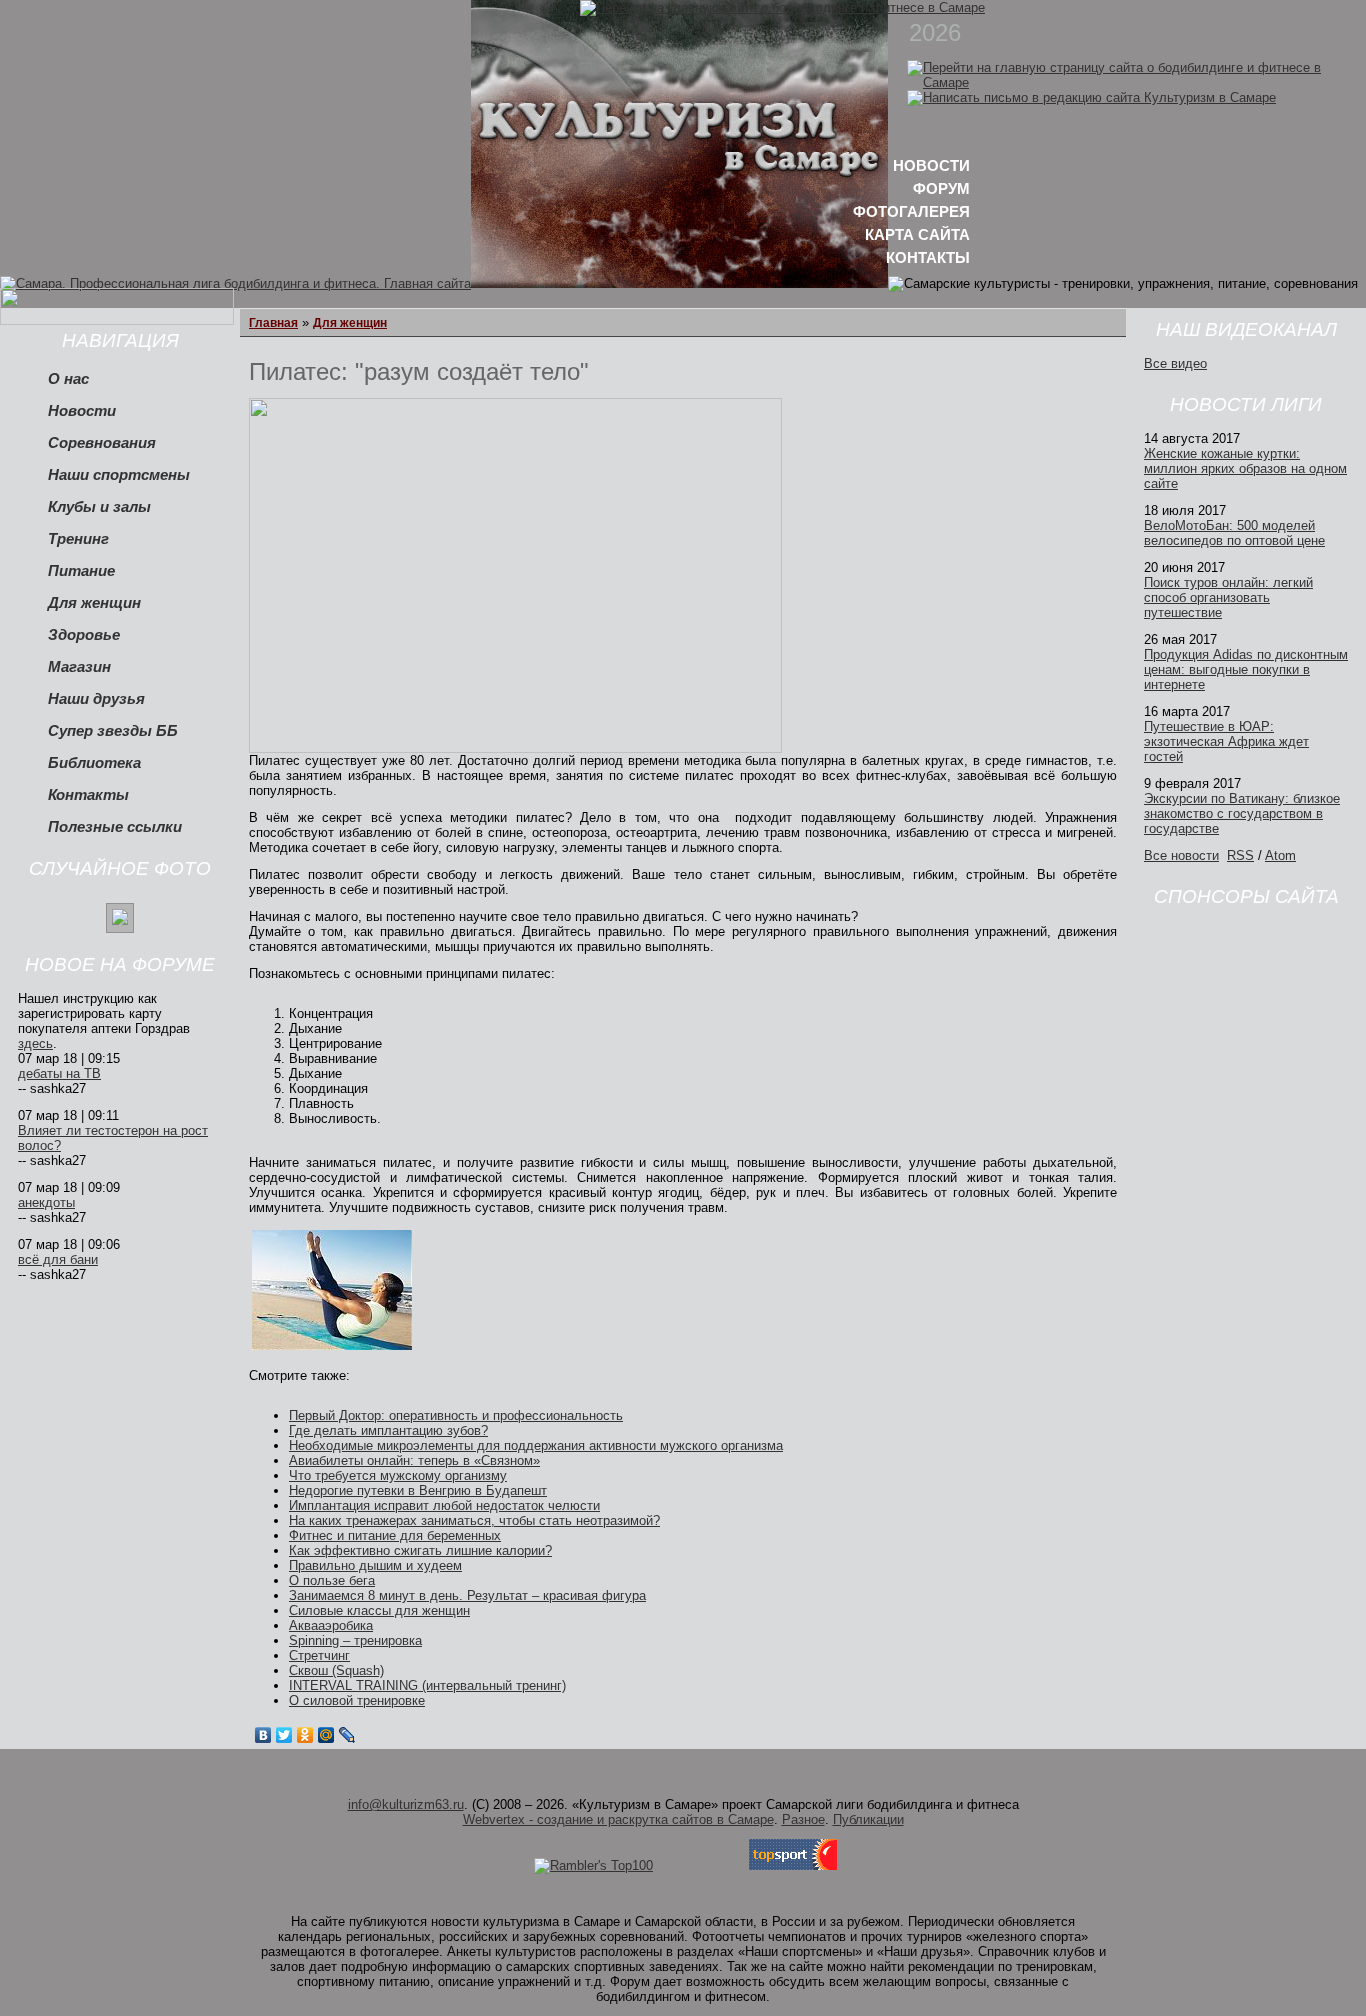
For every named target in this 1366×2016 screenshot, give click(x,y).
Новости (82, 411)
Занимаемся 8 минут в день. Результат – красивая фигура (467, 1595)
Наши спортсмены (119, 475)
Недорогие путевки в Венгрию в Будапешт (418, 1490)
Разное (803, 1819)
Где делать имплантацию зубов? (388, 1430)
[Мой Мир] (326, 1735)
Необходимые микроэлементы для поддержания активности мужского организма (536, 1445)
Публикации (868, 1819)
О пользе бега (332, 1580)
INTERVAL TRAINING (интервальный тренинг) (427, 1685)
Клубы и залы (99, 507)
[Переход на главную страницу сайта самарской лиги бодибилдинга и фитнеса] (782, 7)
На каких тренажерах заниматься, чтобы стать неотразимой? (474, 1520)
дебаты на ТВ (59, 1073)
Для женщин (94, 603)
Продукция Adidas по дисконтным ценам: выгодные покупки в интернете (1246, 669)
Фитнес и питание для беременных (395, 1535)
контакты (928, 257)
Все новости (1181, 855)
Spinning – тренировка (355, 1640)
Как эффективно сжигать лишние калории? (420, 1550)
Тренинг (78, 539)
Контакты (88, 795)
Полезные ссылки (115, 827)
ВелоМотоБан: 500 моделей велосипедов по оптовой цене (1234, 533)
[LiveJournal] (347, 1735)
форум (941, 188)
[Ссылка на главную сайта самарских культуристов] (1136, 82)
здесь (35, 1043)
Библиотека (94, 763)
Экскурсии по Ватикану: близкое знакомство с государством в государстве (1242, 813)
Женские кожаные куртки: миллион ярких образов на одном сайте (1245, 468)
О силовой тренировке (357, 1700)
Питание (81, 571)
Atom (1280, 855)
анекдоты (46, 1202)
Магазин (79, 667)
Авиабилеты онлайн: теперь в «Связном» (414, 1460)
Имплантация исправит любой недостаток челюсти (444, 1505)
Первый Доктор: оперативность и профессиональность (456, 1415)
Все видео (1175, 363)
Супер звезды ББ (113, 731)
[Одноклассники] (305, 1735)
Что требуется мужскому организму (398, 1475)
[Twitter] (284, 1735)
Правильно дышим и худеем (375, 1565)
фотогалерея (911, 211)
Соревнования (102, 443)
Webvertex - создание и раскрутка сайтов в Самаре (618, 1819)
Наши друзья (96, 699)
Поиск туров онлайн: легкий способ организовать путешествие (1228, 597)
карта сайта (917, 234)
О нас (68, 379)
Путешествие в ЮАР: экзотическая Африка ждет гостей (1226, 741)
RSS (1240, 855)
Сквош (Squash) (336, 1670)
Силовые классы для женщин (379, 1610)
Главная (273, 323)
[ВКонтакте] (263, 1735)
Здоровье (84, 635)
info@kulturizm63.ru (406, 1804)
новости (931, 165)
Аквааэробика (331, 1625)
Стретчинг (319, 1655)
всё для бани (58, 1259)
